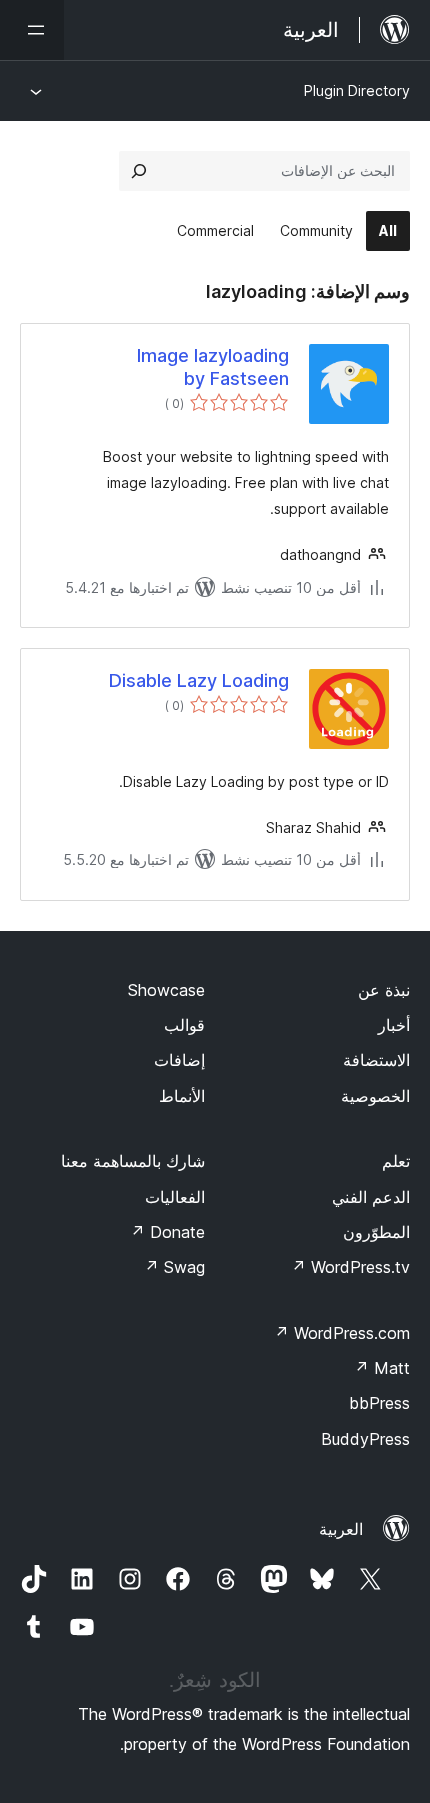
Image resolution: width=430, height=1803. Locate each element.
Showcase (166, 990)
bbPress (379, 1403)
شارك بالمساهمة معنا (133, 1161)
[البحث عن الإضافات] (139, 171)
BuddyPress (365, 1439)
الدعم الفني (371, 1197)
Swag (174, 1267)
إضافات (179, 1060)
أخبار (394, 1025)
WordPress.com (342, 1333)
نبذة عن (384, 990)
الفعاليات (175, 1197)
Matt (382, 1368)
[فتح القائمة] (32, 30)
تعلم (396, 1161)
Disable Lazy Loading (199, 680)
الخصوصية (375, 1096)
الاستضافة (376, 1060)
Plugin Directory (357, 90)
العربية (341, 1529)
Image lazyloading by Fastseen (213, 367)
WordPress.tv (350, 1267)
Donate (167, 1232)
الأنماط (182, 1096)
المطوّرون (376, 1232)
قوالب (184, 1025)
